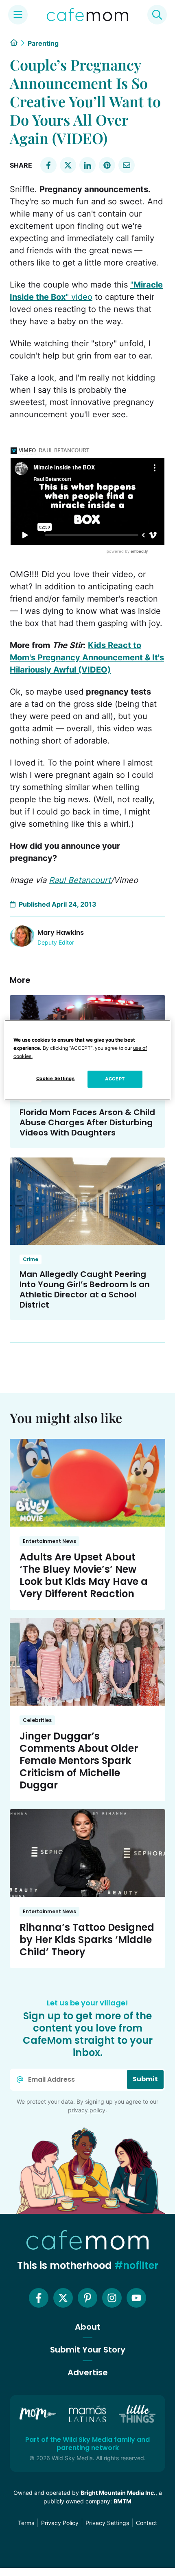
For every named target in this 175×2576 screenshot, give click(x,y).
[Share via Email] (127, 165)
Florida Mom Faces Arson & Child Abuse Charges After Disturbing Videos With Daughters (87, 1122)
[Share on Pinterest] (107, 165)
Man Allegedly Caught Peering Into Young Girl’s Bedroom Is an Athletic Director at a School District (85, 1289)
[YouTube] (136, 2298)
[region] (88, 1060)
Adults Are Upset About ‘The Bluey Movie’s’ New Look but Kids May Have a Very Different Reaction (84, 1575)
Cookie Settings (56, 1079)
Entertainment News (49, 1541)
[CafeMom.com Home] (87, 15)
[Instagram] (112, 2298)
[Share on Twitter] (68, 165)
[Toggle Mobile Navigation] (18, 15)
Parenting (43, 43)
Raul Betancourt (80, 880)
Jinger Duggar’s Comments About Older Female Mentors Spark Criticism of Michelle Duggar (79, 1760)
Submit (145, 2079)
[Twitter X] (63, 2298)
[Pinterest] (87, 2298)
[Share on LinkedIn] (87, 165)
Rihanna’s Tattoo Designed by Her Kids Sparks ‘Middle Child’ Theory (87, 1940)
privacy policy (87, 2110)
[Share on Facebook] (48, 165)
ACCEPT (115, 1079)
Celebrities (37, 1720)
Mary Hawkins (61, 933)
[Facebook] (39, 2298)
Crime (31, 1259)
